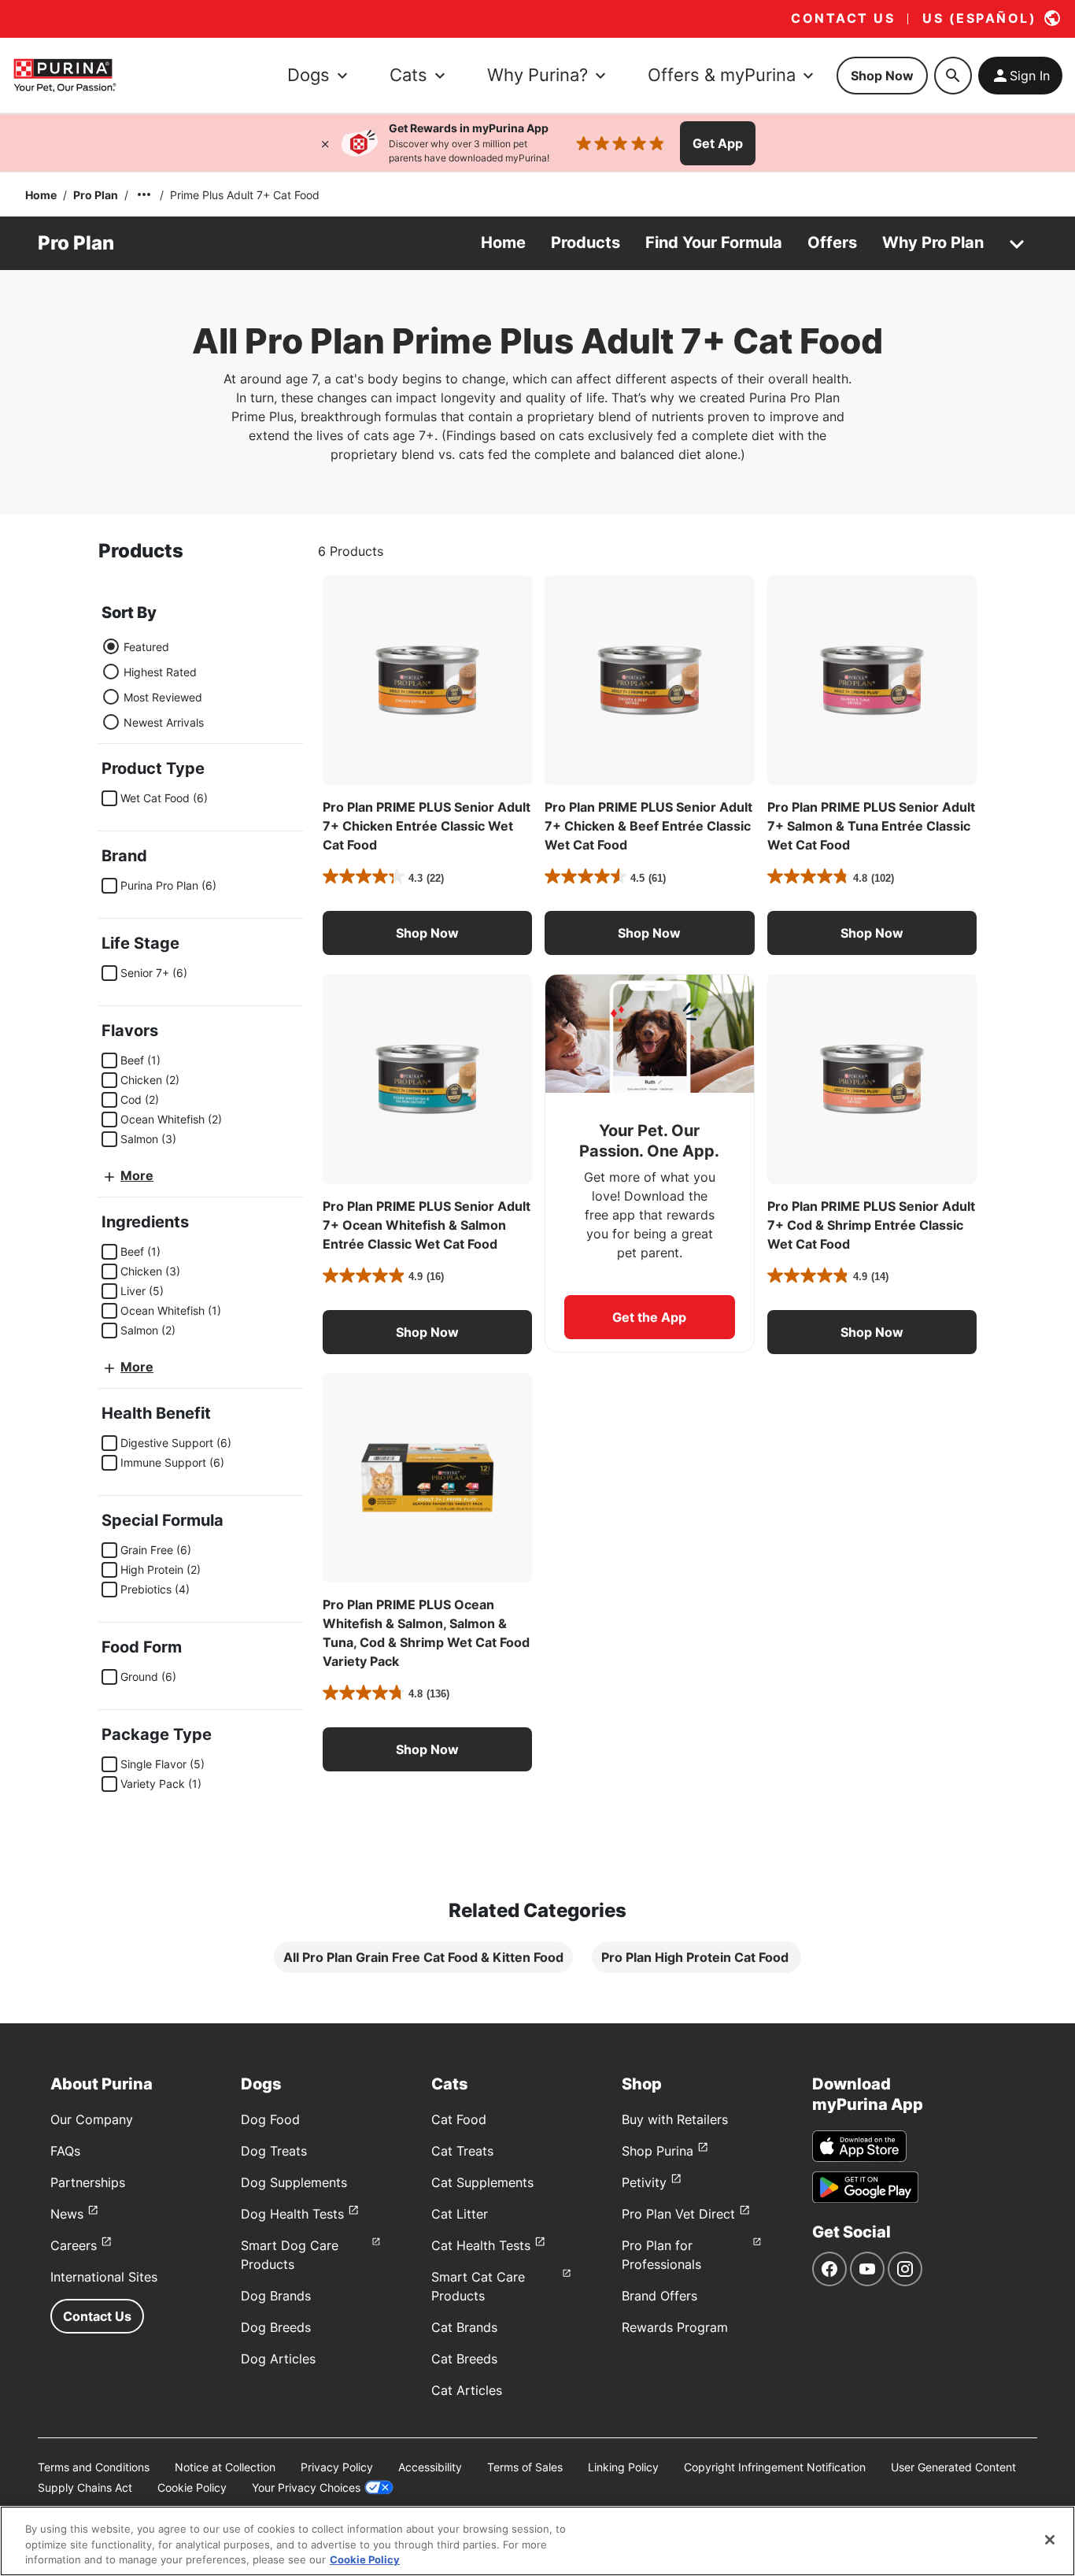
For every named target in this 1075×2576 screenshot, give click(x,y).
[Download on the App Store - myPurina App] (859, 2146)
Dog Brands (276, 2296)
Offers (832, 242)
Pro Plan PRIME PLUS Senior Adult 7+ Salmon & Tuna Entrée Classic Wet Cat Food (871, 826)
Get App (718, 143)
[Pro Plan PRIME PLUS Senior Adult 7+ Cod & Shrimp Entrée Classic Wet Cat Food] (872, 1079)
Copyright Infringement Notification (775, 2467)
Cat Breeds (464, 2359)
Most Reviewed (163, 697)
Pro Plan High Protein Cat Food (696, 1957)
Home (41, 195)
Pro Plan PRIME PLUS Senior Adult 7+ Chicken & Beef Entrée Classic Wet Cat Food (648, 826)
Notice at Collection (225, 2467)
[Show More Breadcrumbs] (144, 194)
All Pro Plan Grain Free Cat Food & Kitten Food (423, 1957)
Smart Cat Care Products (478, 2286)
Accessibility (430, 2467)
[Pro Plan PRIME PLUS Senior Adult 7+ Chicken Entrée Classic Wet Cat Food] (427, 680)
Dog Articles (278, 2359)
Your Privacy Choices (306, 2487)
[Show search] (953, 76)
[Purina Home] (65, 75)
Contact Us (97, 2316)
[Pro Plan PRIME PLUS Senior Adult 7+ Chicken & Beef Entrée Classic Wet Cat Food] (649, 680)
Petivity (644, 2182)
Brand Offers (659, 2296)
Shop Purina (658, 2151)
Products (586, 242)
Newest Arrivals (164, 722)
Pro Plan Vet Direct (678, 2214)
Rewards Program (675, 2327)
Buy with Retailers (675, 2119)
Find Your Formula (714, 242)
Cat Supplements (482, 2182)
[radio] (111, 646)
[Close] (325, 143)
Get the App (649, 1317)
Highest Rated (160, 672)
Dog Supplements (294, 2182)
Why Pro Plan (933, 242)
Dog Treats (274, 2151)
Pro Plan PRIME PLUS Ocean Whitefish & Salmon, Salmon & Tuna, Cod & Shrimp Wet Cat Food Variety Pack (426, 1633)
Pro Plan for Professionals (661, 2255)
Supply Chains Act (85, 2487)
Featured (146, 647)
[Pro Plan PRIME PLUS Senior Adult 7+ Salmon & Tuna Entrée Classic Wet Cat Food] (872, 680)
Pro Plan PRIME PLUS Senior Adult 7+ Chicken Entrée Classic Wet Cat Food (427, 826)
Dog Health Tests (292, 2214)
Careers (74, 2245)
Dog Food (270, 2119)
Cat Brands (464, 2327)
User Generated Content (953, 2467)
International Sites (104, 2277)
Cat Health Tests (481, 2245)
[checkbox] (109, 798)
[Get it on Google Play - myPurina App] (865, 2187)
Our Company (92, 2119)
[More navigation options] (1017, 243)
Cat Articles (467, 2390)
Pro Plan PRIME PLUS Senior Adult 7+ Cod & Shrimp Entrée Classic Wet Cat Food (871, 1225)
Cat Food (459, 2119)
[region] (537, 2541)
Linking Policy (623, 2467)
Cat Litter (460, 2214)
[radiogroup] (153, 684)
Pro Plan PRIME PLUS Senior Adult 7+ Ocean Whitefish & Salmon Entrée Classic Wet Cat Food (427, 1225)
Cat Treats (462, 2151)
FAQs (65, 2151)
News (67, 2214)
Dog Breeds (276, 2327)
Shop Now (882, 76)
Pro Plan (96, 195)
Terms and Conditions (94, 2467)
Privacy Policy (337, 2467)
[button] (427, 933)
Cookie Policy (192, 2487)
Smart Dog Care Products (290, 2255)
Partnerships (88, 2182)
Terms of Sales (525, 2467)
